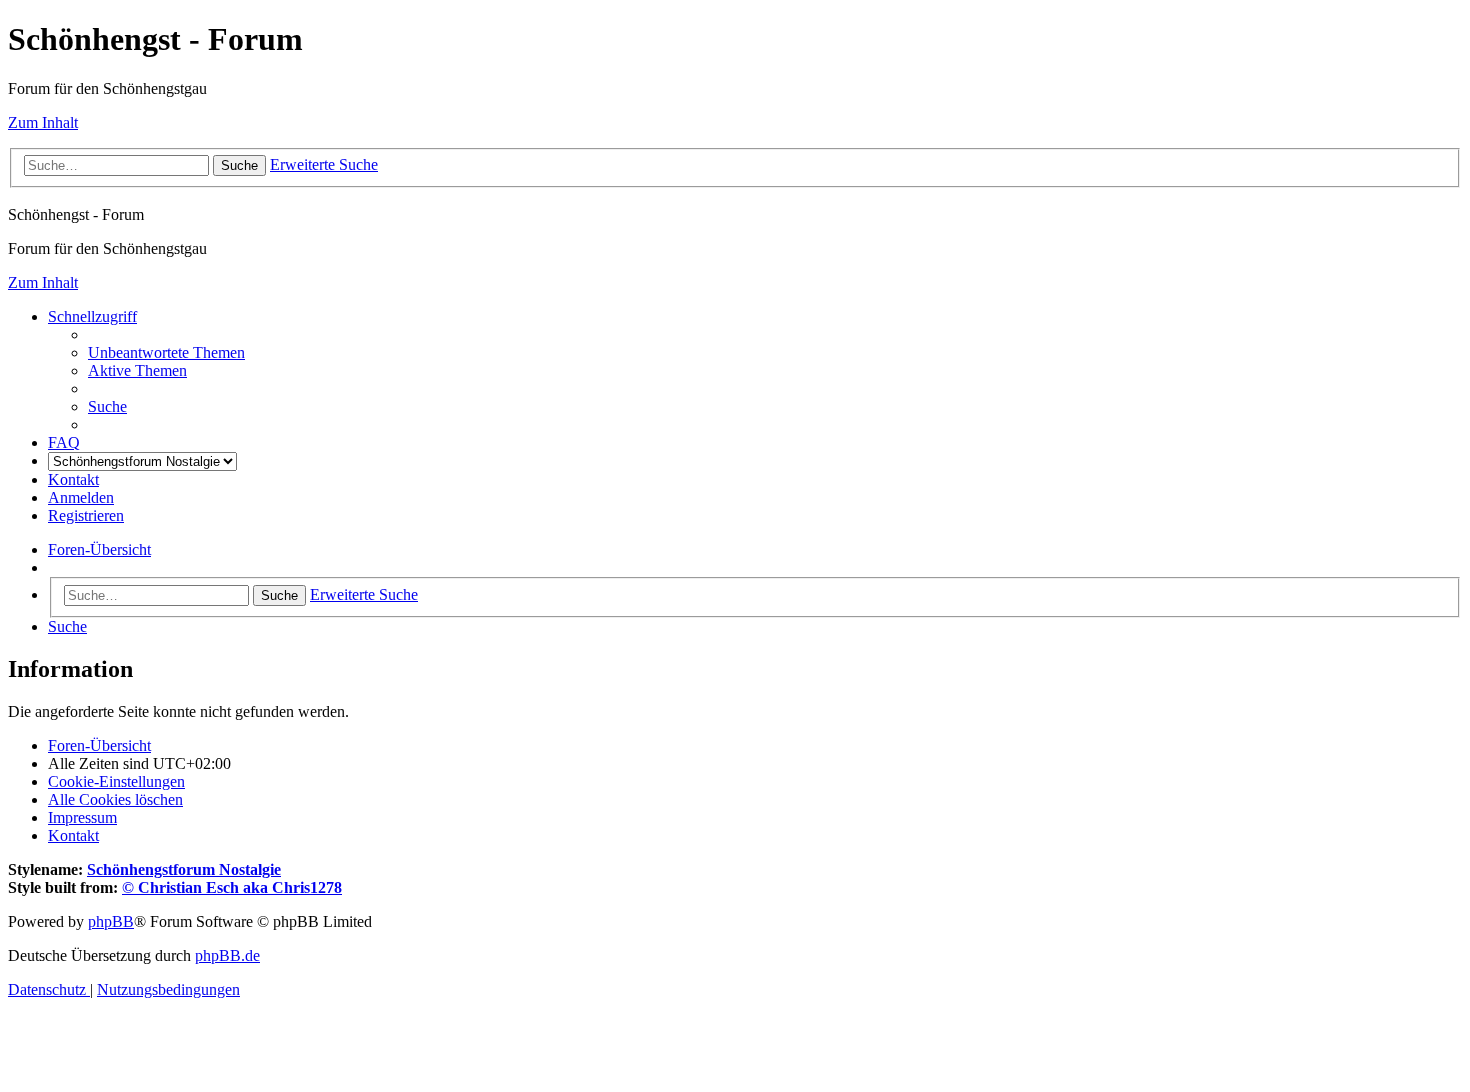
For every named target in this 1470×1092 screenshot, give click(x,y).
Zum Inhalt (43, 122)
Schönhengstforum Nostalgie (184, 869)
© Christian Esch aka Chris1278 (232, 887)
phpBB (111, 921)
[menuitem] (166, 352)
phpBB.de (227, 955)
